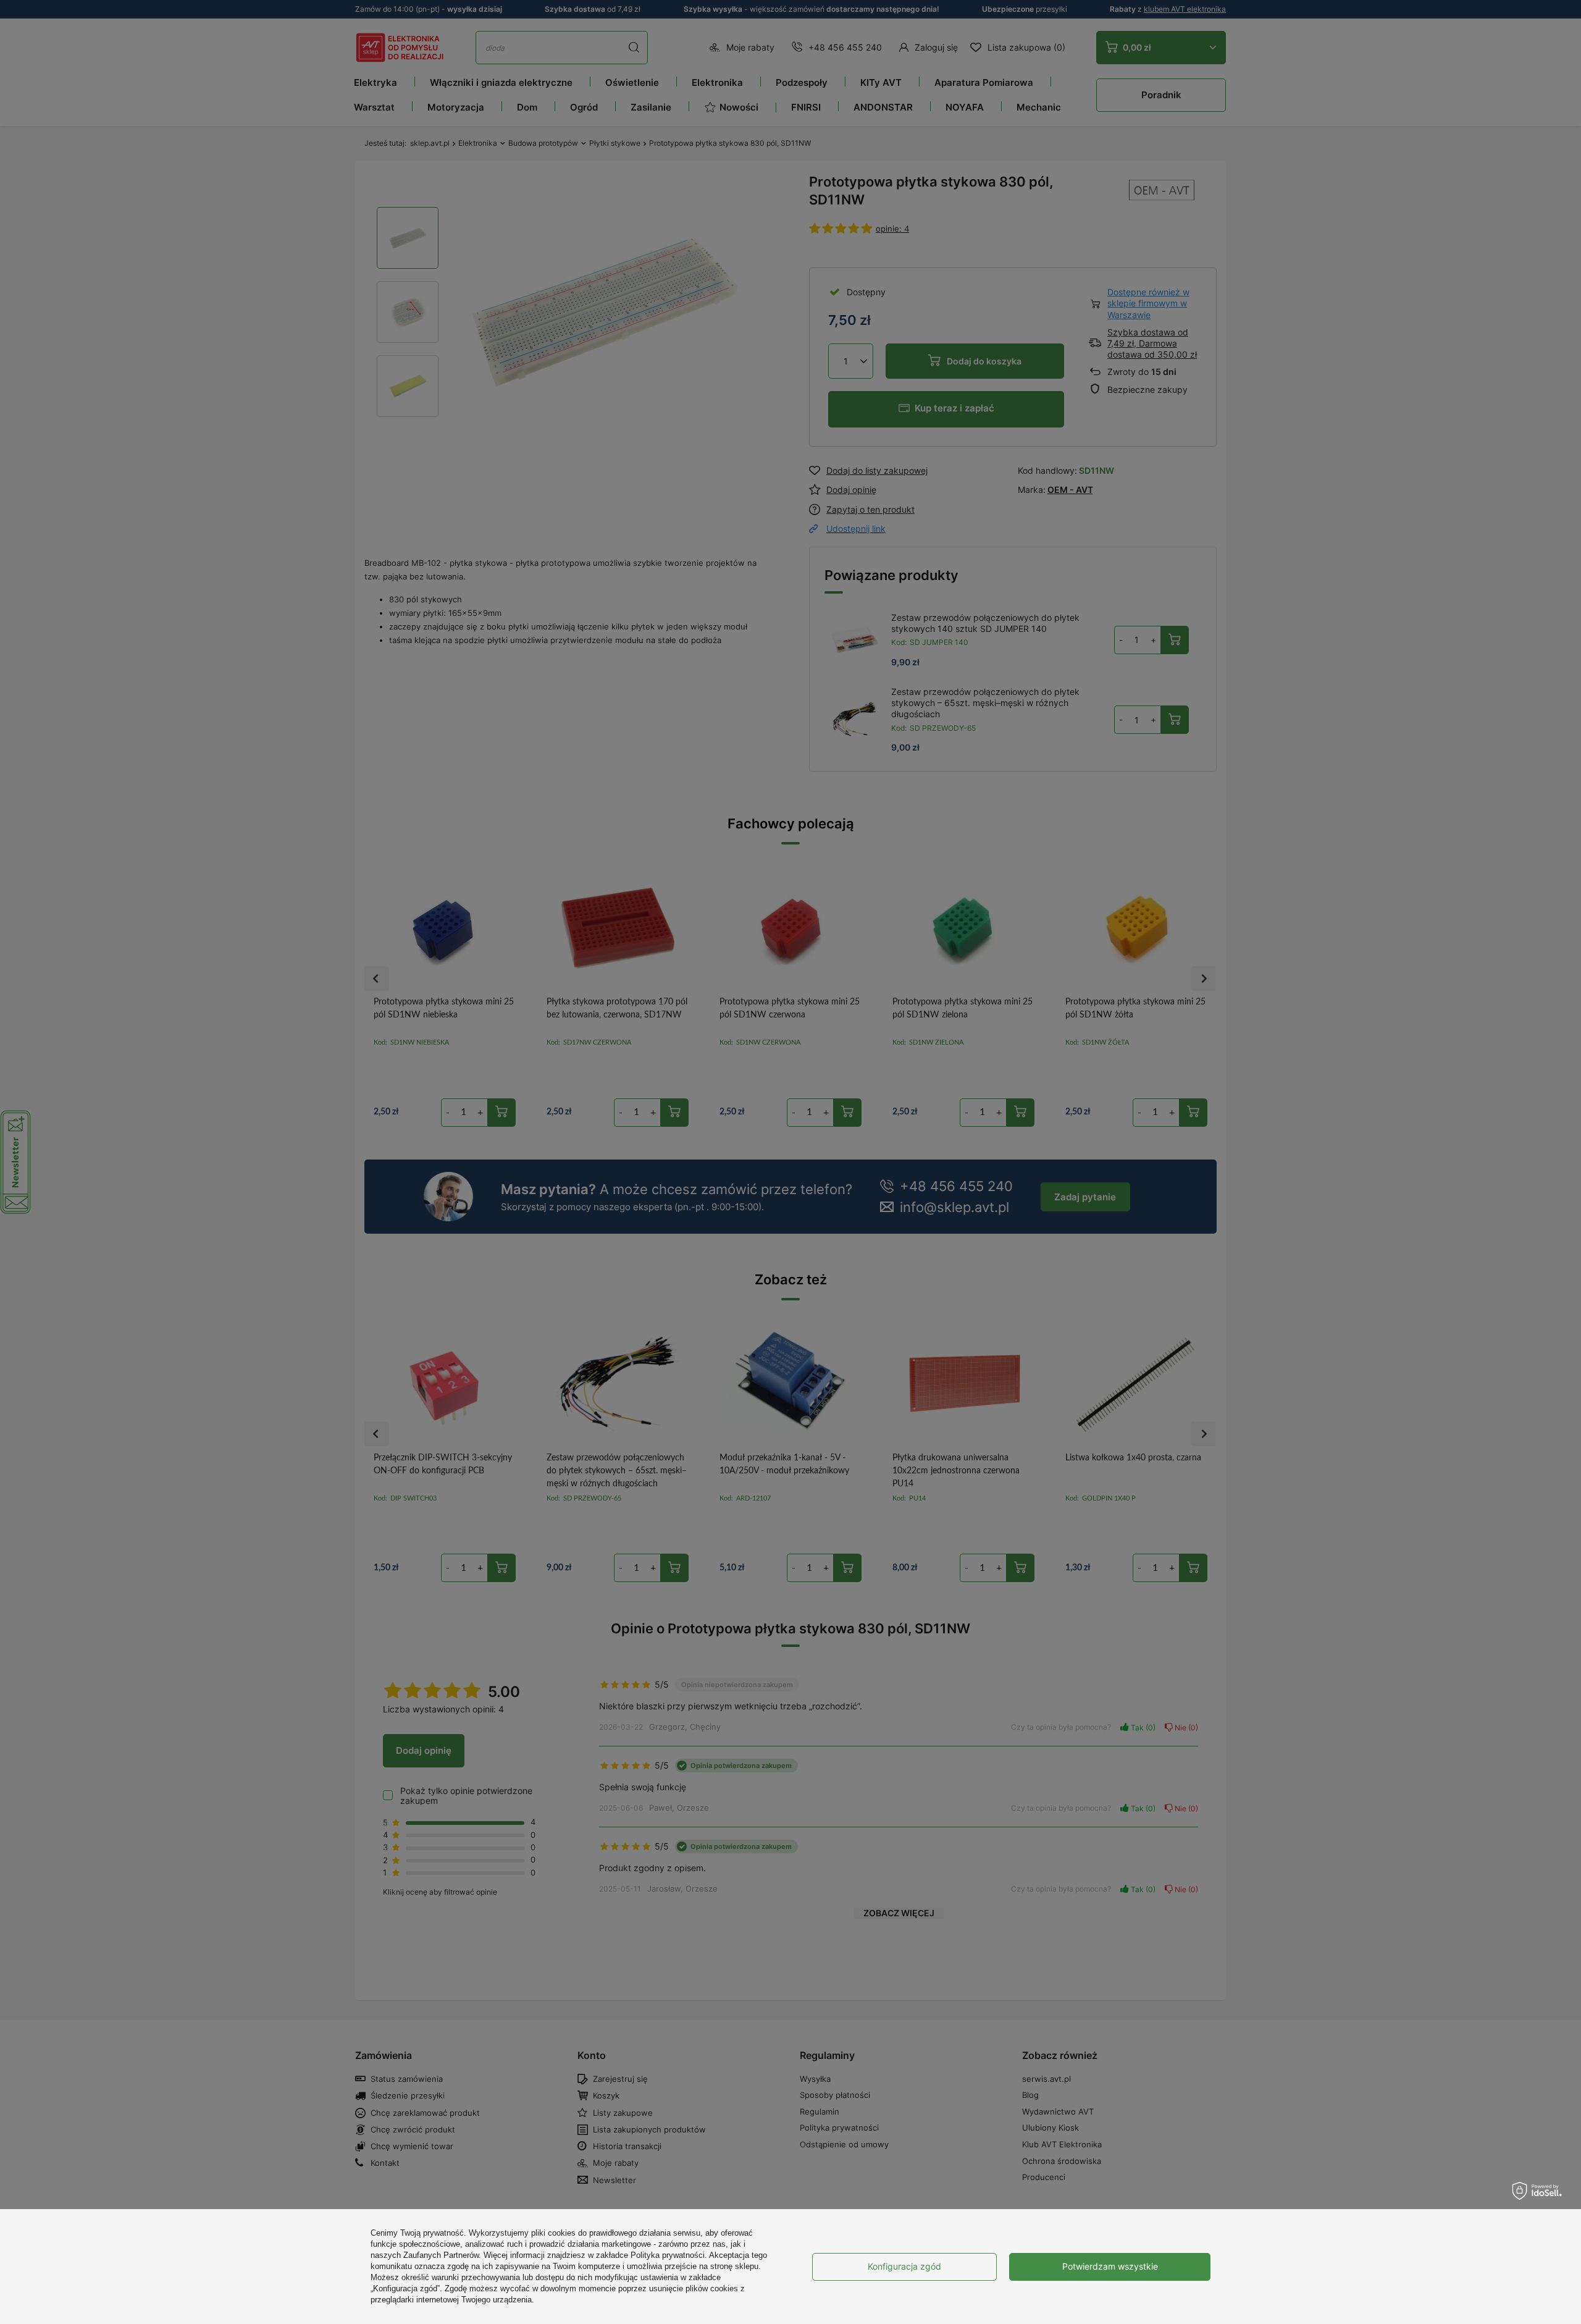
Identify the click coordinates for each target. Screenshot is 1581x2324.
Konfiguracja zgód (904, 2266)
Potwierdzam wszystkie (1110, 2266)
